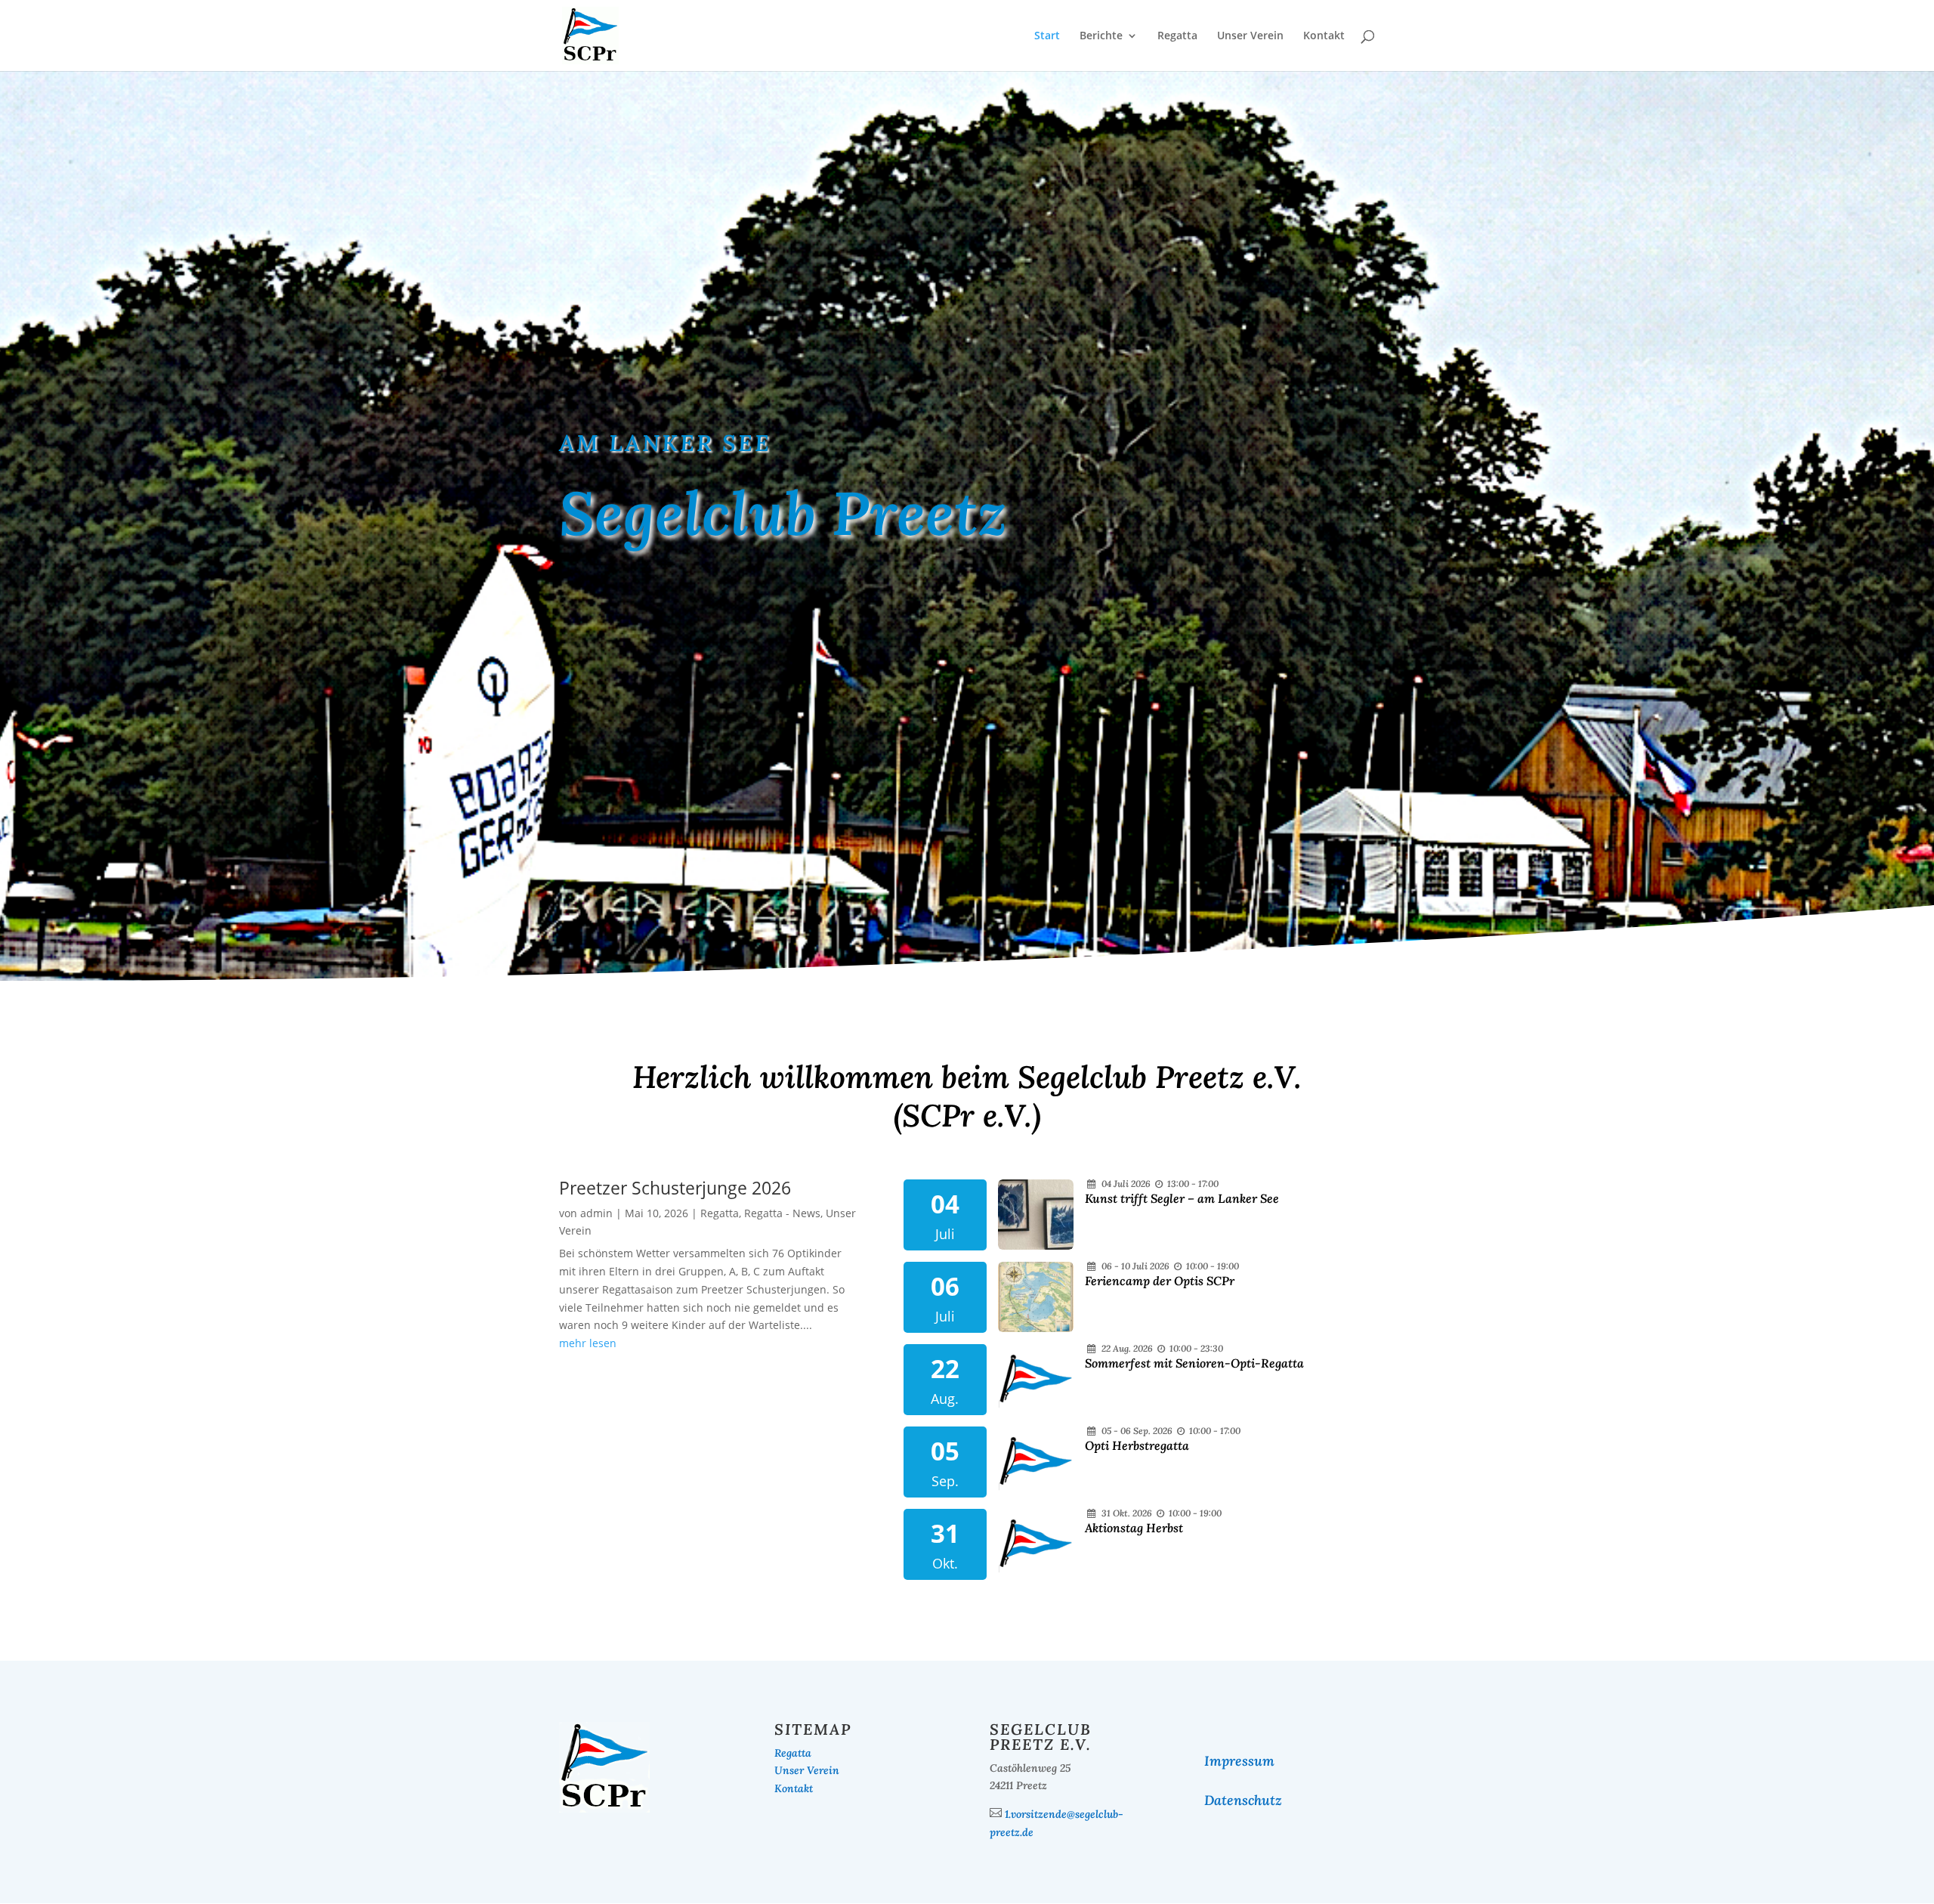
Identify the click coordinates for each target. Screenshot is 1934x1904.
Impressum (1239, 1761)
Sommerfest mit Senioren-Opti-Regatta (1194, 1363)
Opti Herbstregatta (1137, 1445)
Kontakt (1324, 36)
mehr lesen (588, 1343)
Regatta (1177, 36)
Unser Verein (1250, 36)
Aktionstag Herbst (1134, 1528)
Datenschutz (1243, 1800)
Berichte (1101, 36)
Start (1047, 36)
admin (596, 1213)
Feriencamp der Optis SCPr (1160, 1281)
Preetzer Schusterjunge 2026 (675, 1188)
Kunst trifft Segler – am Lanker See (1182, 1198)
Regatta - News (782, 1213)
